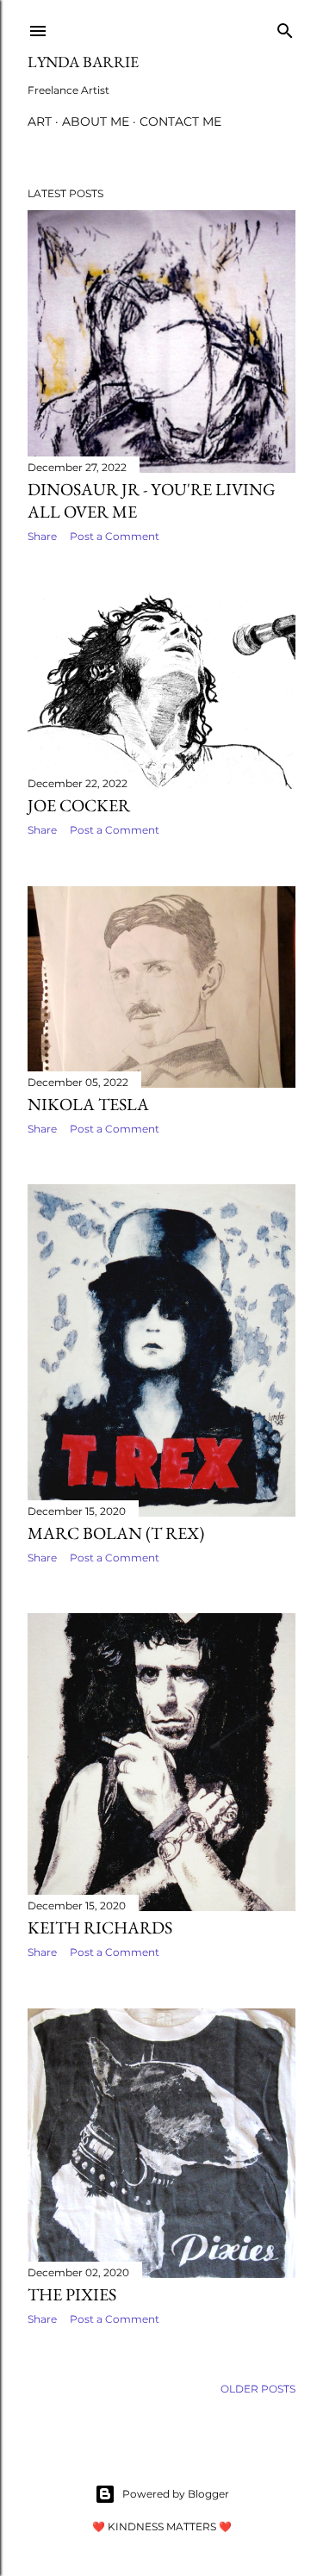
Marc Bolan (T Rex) (116, 1533)
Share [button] (42, 536)
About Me (96, 121)
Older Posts (258, 2389)
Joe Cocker (79, 805)
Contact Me (180, 121)
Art (40, 121)
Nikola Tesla (88, 1104)
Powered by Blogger (176, 2494)
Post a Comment (115, 536)
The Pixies (72, 2294)
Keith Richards (100, 1927)
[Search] (285, 27)
